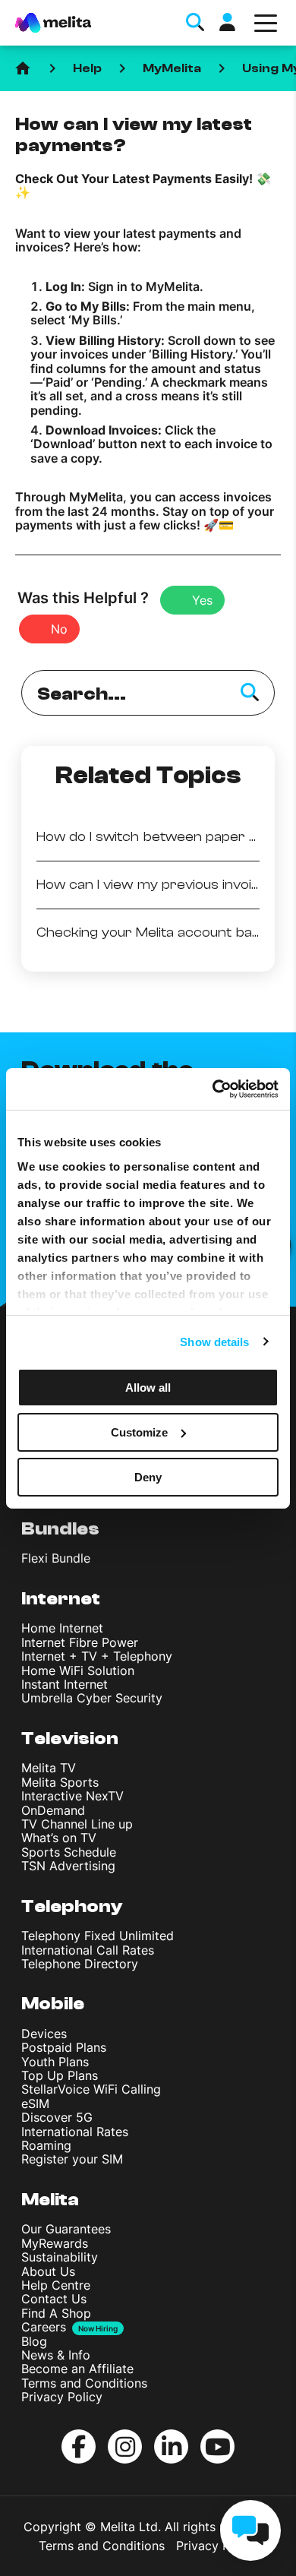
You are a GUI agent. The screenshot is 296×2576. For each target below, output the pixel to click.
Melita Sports (60, 1782)
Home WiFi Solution (78, 1670)
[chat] (250, 2530)
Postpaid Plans (64, 2047)
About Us (48, 2271)
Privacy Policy (62, 2397)
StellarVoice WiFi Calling (91, 2089)
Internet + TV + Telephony (97, 1656)
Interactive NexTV (72, 1796)
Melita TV (49, 1768)
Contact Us (54, 2299)
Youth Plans (55, 2062)
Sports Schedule (69, 1852)
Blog (34, 2341)
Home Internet (62, 1628)
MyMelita (172, 68)
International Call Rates (88, 1950)
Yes (202, 600)
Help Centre (56, 2285)
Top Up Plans (60, 2075)
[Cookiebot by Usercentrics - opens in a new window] (213, 1089)
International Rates (75, 2132)
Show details (214, 1341)
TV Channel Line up (77, 1824)
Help (87, 68)
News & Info (56, 2355)
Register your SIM (72, 2159)
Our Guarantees (66, 2229)
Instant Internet (65, 1684)
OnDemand (53, 1810)
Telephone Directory (80, 1964)
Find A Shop (56, 2313)
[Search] (250, 693)
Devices (44, 2034)
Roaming (46, 2145)
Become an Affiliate (77, 2369)
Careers (44, 2327)
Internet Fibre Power (80, 1642)
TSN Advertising (68, 1866)
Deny (148, 1476)
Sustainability (60, 2257)
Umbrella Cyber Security (92, 1698)
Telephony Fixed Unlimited (98, 1936)
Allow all (148, 1388)
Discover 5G (57, 2117)
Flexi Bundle (56, 1558)
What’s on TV (59, 1838)
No (59, 629)
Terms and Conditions (84, 2383)
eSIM (35, 2103)
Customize (139, 1432)
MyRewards (55, 2243)
